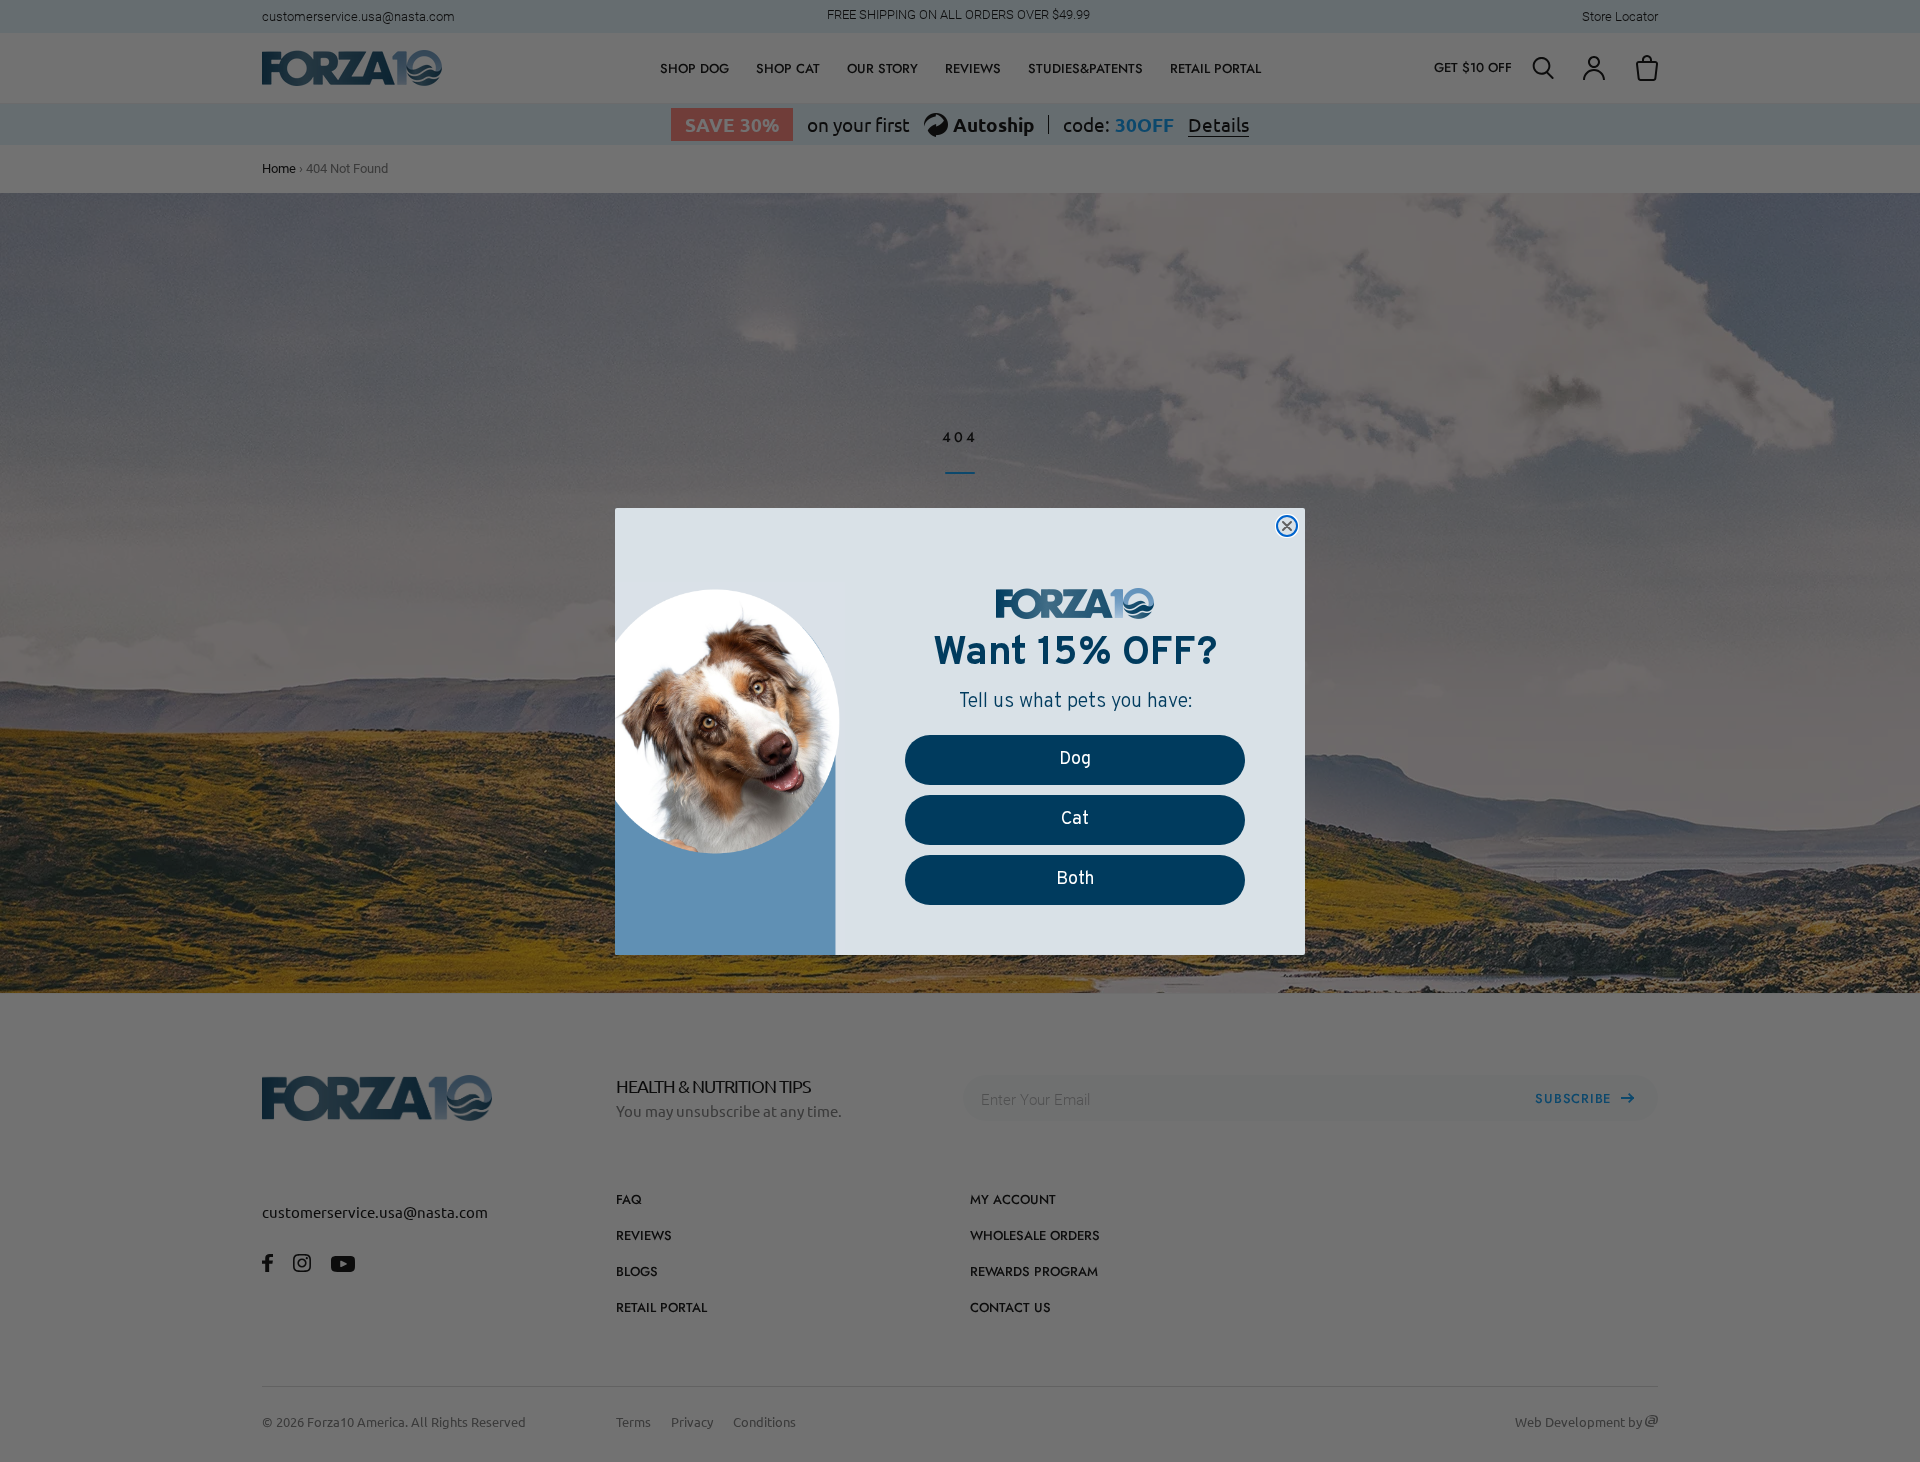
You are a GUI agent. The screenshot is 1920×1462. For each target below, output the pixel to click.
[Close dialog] (1287, 526)
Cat (1075, 819)
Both (1075, 879)
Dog (1075, 759)
